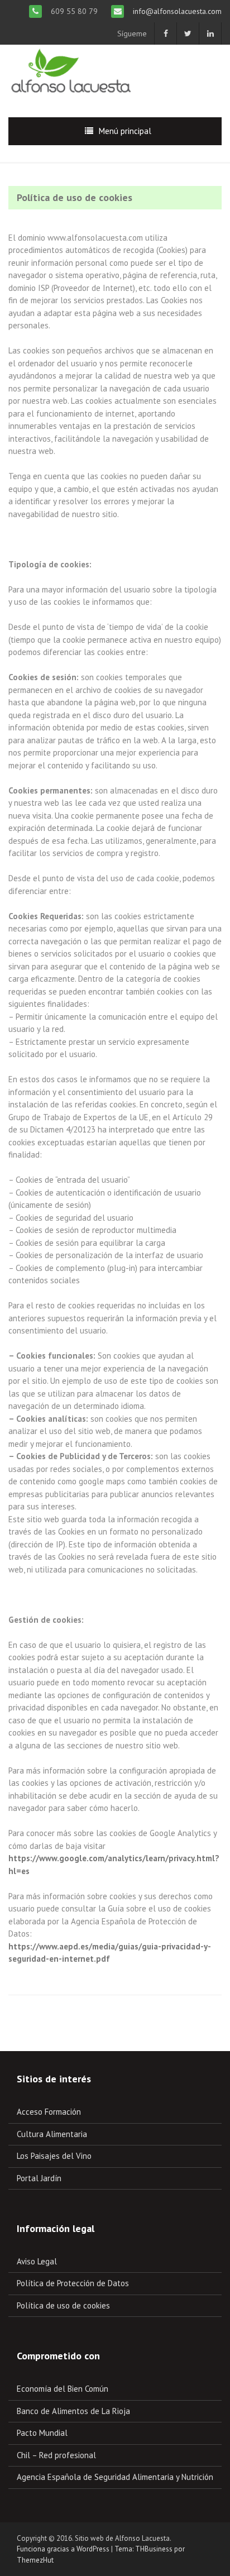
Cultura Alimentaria (52, 2134)
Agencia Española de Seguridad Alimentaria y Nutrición (115, 2477)
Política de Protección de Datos (73, 2283)
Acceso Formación (49, 2112)
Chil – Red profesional (56, 2455)
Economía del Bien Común (63, 2389)
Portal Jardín (39, 2178)
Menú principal (125, 131)
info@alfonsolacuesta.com (176, 11)
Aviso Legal (37, 2261)
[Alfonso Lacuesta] (72, 72)
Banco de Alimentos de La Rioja (73, 2411)
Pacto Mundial (42, 2433)
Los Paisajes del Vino (54, 2156)
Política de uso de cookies (63, 2305)
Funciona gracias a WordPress (63, 2549)
